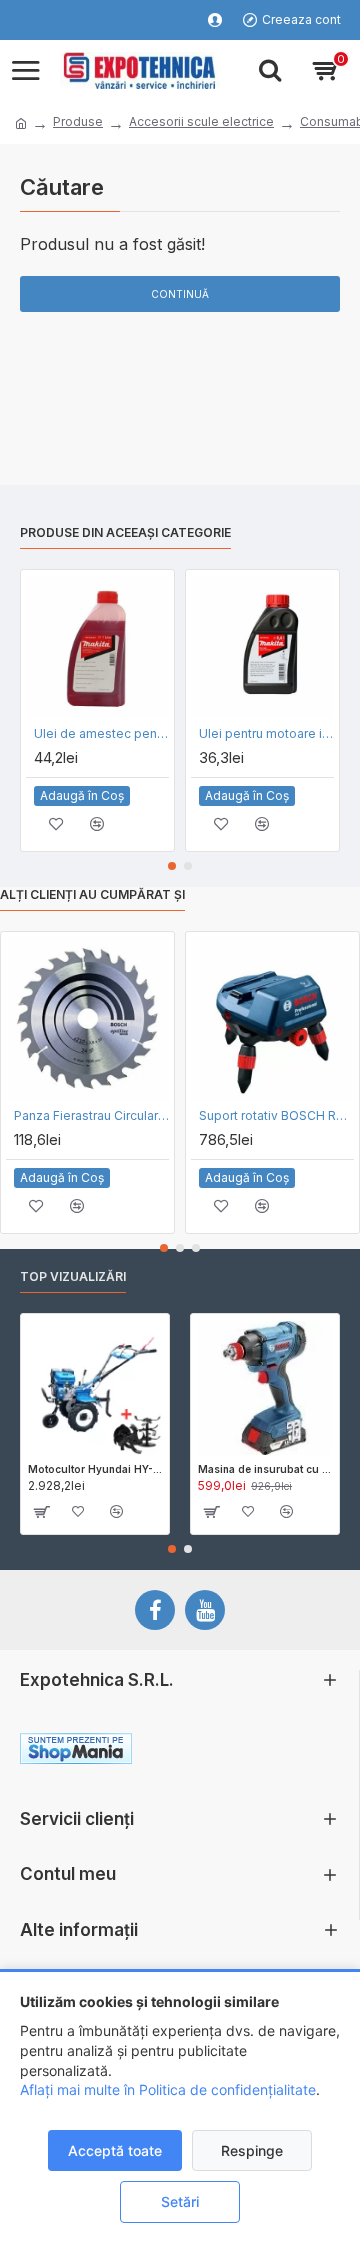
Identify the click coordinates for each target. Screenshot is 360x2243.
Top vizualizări (73, 1276)
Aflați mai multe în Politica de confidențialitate (168, 2089)
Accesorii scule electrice (201, 121)
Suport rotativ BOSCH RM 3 (276, 1115)
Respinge (252, 2150)
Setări (180, 2201)
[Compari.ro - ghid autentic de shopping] (259, 1752)
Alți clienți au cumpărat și (92, 894)
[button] (172, 866)
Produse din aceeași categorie (125, 532)
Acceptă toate (115, 2150)
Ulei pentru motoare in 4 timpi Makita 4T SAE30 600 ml (266, 733)
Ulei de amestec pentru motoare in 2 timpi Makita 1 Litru (101, 733)
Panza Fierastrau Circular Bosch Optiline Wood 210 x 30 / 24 (91, 1115)
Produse (78, 121)
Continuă (180, 294)
